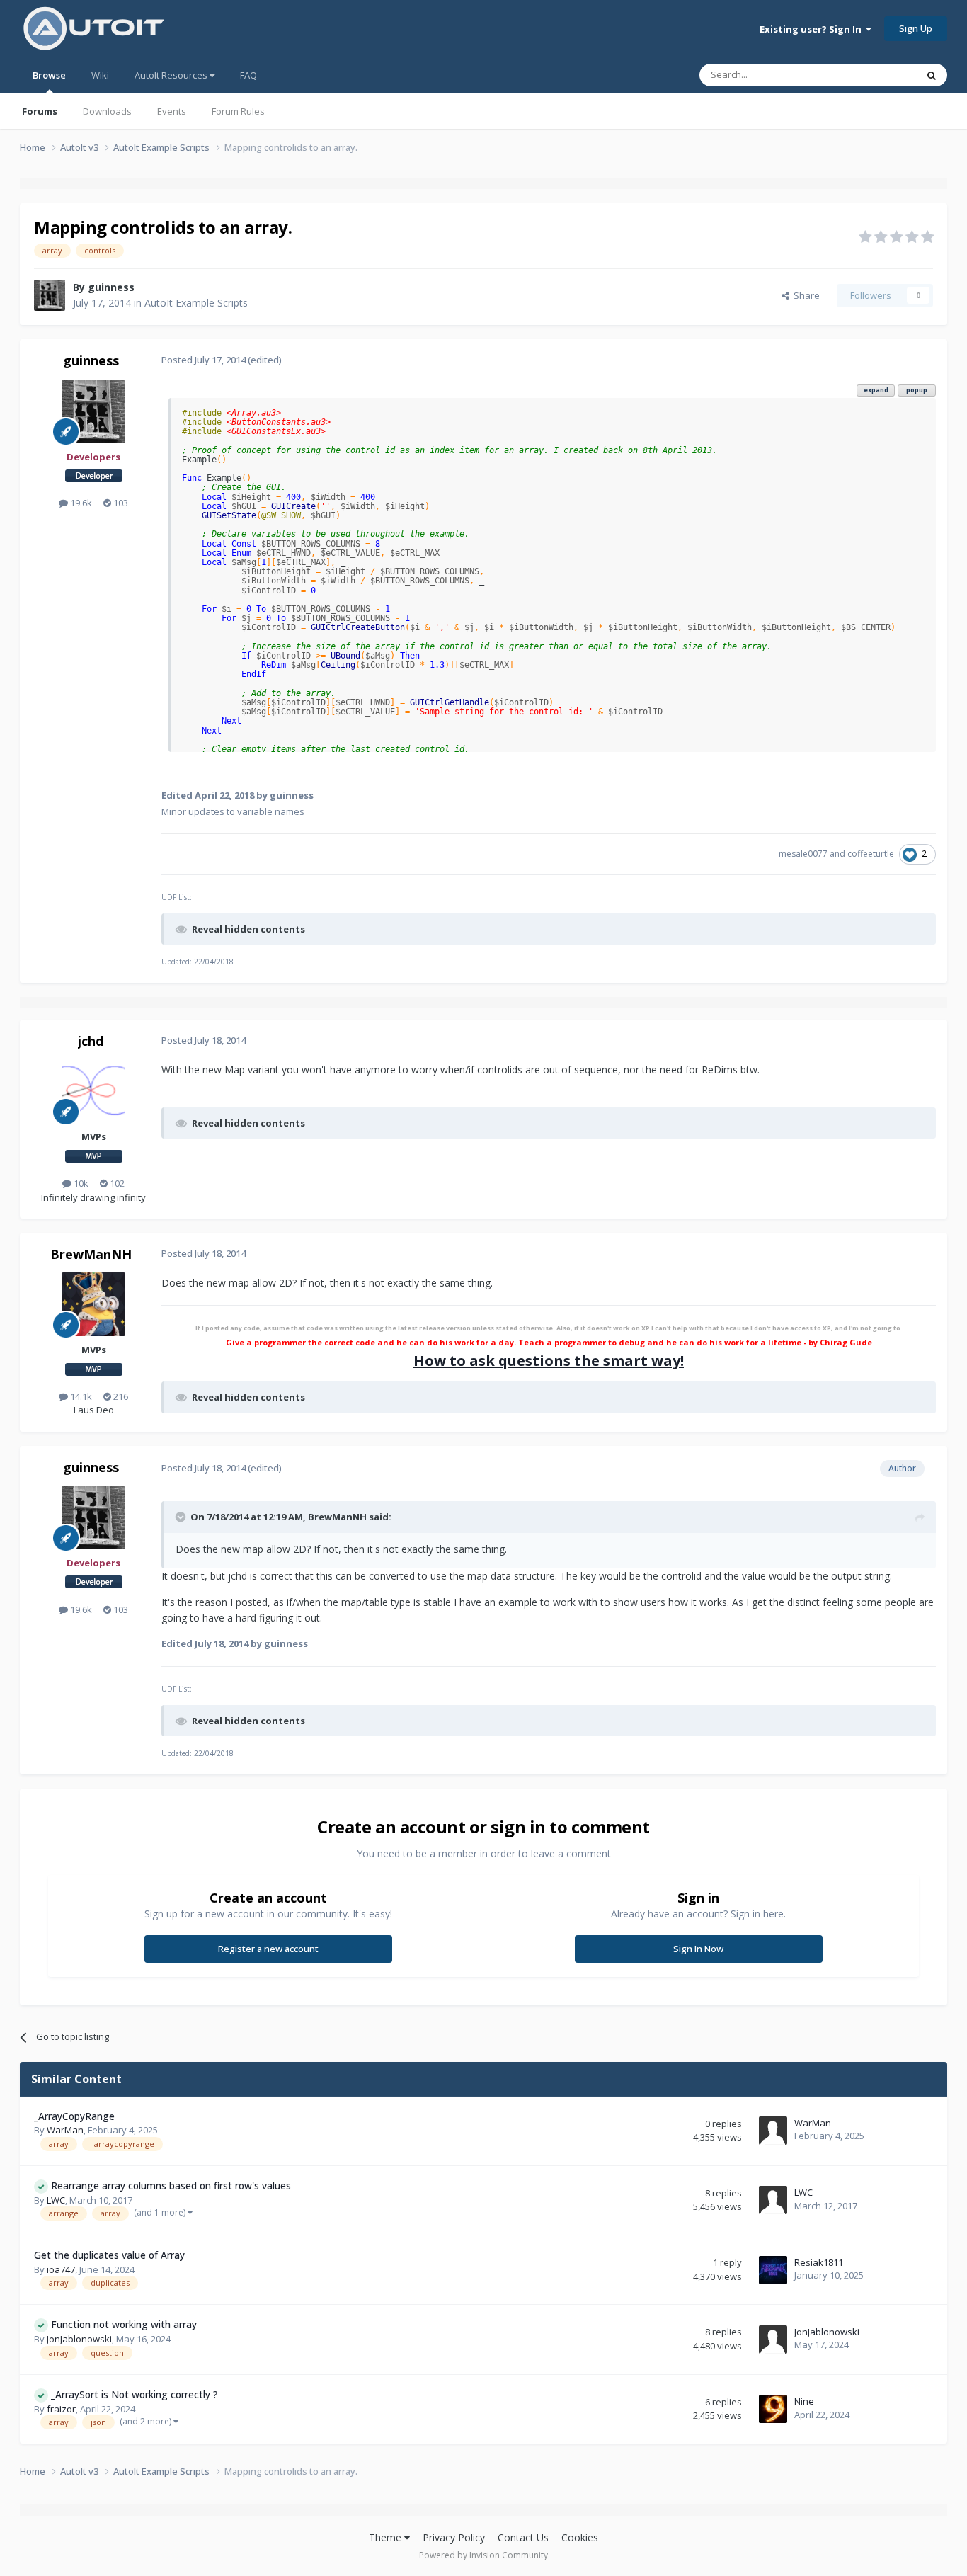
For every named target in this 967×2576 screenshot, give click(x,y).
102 (116, 1183)
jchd (91, 1041)
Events (172, 111)
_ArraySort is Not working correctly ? (135, 2394)
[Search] (932, 75)
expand (876, 390)
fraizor (61, 2409)
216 (120, 1396)
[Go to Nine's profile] (773, 2409)
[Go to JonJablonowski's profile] (773, 2340)
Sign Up (916, 28)
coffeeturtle (871, 854)
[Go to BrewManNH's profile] (93, 1304)
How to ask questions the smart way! (549, 1361)
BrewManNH (91, 1254)
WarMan (65, 2130)
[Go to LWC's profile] (773, 2200)
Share (805, 295)
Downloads (107, 111)
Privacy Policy (454, 2537)
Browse (49, 75)
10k (80, 1183)
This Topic (876, 75)
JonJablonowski (79, 2339)
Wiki (100, 75)
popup (917, 390)
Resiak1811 (819, 2262)
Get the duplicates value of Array (109, 2255)
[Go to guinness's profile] (50, 295)
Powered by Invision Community (483, 2555)
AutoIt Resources (172, 75)
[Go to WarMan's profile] (773, 2131)
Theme (387, 2537)
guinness (111, 287)
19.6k (80, 503)
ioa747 (61, 2269)
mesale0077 (803, 854)
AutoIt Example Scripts (196, 303)
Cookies (580, 2537)
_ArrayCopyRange (74, 2116)
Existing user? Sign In (813, 29)
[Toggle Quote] (182, 1517)
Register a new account (268, 1949)
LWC (56, 2200)
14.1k (80, 1396)
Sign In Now (698, 1949)
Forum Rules (238, 111)
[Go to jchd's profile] (93, 1091)
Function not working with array (124, 2324)
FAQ (248, 75)
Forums (40, 111)
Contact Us (523, 2537)
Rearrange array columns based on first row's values (171, 2185)
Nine (804, 2401)
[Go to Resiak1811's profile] (773, 2270)
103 (120, 503)
